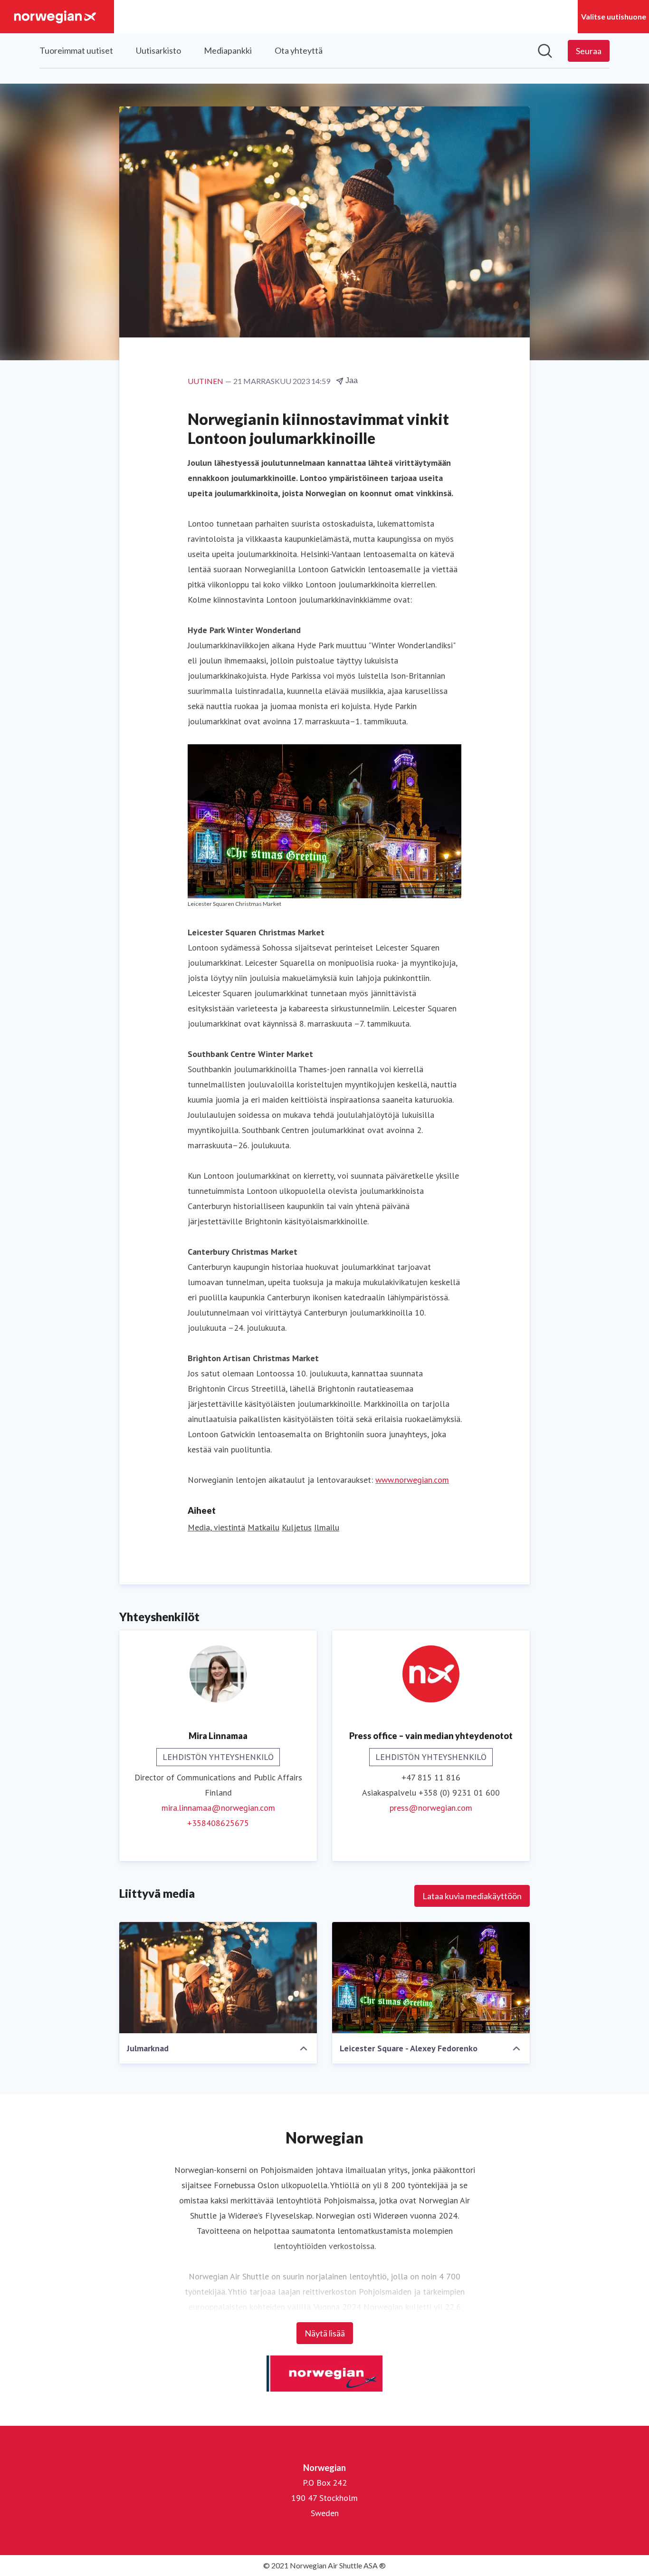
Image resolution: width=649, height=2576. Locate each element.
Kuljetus (297, 1527)
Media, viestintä (216, 1527)
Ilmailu (327, 1527)
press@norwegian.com (431, 1808)
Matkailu (263, 1527)
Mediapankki (228, 50)
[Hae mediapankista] (545, 51)
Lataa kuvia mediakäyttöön (472, 1896)
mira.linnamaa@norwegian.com (218, 1808)
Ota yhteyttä (299, 50)
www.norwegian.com (412, 1480)
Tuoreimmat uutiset (76, 50)
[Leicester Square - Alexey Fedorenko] (431, 1978)
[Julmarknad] (218, 1978)
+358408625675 (218, 1823)
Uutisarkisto (158, 50)
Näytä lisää (325, 2333)
